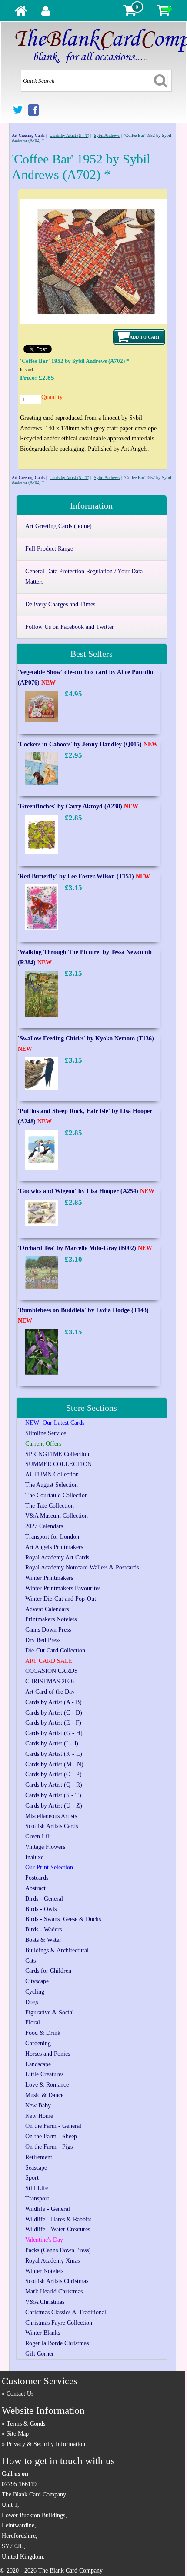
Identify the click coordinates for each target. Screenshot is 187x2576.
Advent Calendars (47, 1609)
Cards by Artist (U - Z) (54, 1806)
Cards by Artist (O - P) (53, 1774)
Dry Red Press (43, 1640)
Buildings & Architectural (57, 1950)
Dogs (32, 2002)
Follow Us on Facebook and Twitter (70, 627)
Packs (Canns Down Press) (58, 2250)
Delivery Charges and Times (60, 604)
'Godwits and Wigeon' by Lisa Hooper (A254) (86, 1191)
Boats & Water (43, 1940)
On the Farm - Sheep (51, 2136)
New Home (39, 2116)
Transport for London (52, 1537)
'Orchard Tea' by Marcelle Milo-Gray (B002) (85, 1248)
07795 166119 (19, 2484)
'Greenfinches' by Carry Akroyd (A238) (78, 806)
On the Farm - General (53, 2126)
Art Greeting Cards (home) (58, 526)
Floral (33, 2023)
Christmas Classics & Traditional (66, 2312)
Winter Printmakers (49, 1578)
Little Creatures (44, 2074)
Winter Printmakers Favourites (63, 1588)
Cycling (35, 1992)
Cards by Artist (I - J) (52, 1743)
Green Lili (38, 1836)
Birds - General (44, 1899)
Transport (37, 2199)
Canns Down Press (48, 1630)
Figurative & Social (50, 2013)
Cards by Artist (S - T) (69, 135)
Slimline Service (46, 1433)
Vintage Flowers (45, 1847)
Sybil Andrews (107, 135)
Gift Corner (40, 2354)
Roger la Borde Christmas (57, 2343)
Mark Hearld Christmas (54, 2292)
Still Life (37, 2188)
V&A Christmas (45, 2302)
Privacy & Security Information (46, 2444)
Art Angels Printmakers (54, 1547)
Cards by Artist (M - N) (54, 1764)
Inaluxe (34, 1857)
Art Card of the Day (50, 1692)
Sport (32, 2178)
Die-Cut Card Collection (55, 1650)
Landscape (38, 2064)
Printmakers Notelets (51, 1619)
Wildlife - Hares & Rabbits (58, 2219)
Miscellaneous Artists (51, 1816)
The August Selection (52, 1485)
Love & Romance (47, 2085)
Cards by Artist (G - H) (54, 1733)
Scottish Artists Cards (52, 1826)
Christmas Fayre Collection (59, 2323)
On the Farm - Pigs (49, 2147)
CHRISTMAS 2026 (50, 1681)
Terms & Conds (26, 2424)
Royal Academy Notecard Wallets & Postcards (82, 1567)
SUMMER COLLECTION (58, 1464)
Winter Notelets (44, 2271)
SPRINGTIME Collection (57, 1454)
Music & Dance (44, 2095)
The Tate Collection (50, 1506)
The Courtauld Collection (57, 1495)
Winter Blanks (43, 2333)
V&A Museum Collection (57, 1516)
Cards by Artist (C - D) (54, 1713)
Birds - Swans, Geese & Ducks (63, 1919)
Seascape (36, 2168)
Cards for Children (48, 1971)
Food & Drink (43, 2033)
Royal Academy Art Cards (57, 1557)
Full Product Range (49, 549)
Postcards (37, 1878)
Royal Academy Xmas (52, 2261)
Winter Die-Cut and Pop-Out (61, 1599)
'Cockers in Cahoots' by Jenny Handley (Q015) (88, 744)
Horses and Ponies (48, 2054)
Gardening (38, 2043)
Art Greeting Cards (28, 135)
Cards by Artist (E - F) (53, 1723)
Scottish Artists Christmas (57, 2281)
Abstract (35, 1888)
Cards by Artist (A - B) (53, 1702)
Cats (30, 1961)
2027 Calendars (44, 1526)
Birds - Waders (43, 1930)
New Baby (38, 2106)
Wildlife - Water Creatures (58, 2229)
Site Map (18, 2434)
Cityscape (37, 1981)
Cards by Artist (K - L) (54, 1754)
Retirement (39, 2157)
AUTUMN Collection (52, 1474)
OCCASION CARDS (52, 1671)
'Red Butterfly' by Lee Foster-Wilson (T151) (84, 876)
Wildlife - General (48, 2209)
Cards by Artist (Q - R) (54, 1785)
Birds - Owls (41, 1909)
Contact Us (20, 2394)
